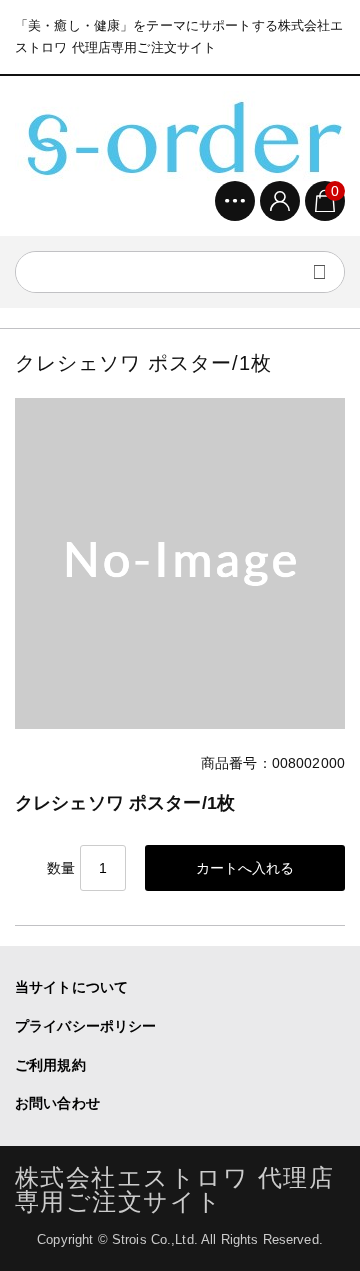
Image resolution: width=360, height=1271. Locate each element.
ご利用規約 (50, 1065)
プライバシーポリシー (85, 1026)
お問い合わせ (57, 1103)
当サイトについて (71, 987)
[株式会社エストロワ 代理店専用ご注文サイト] (180, 136)
